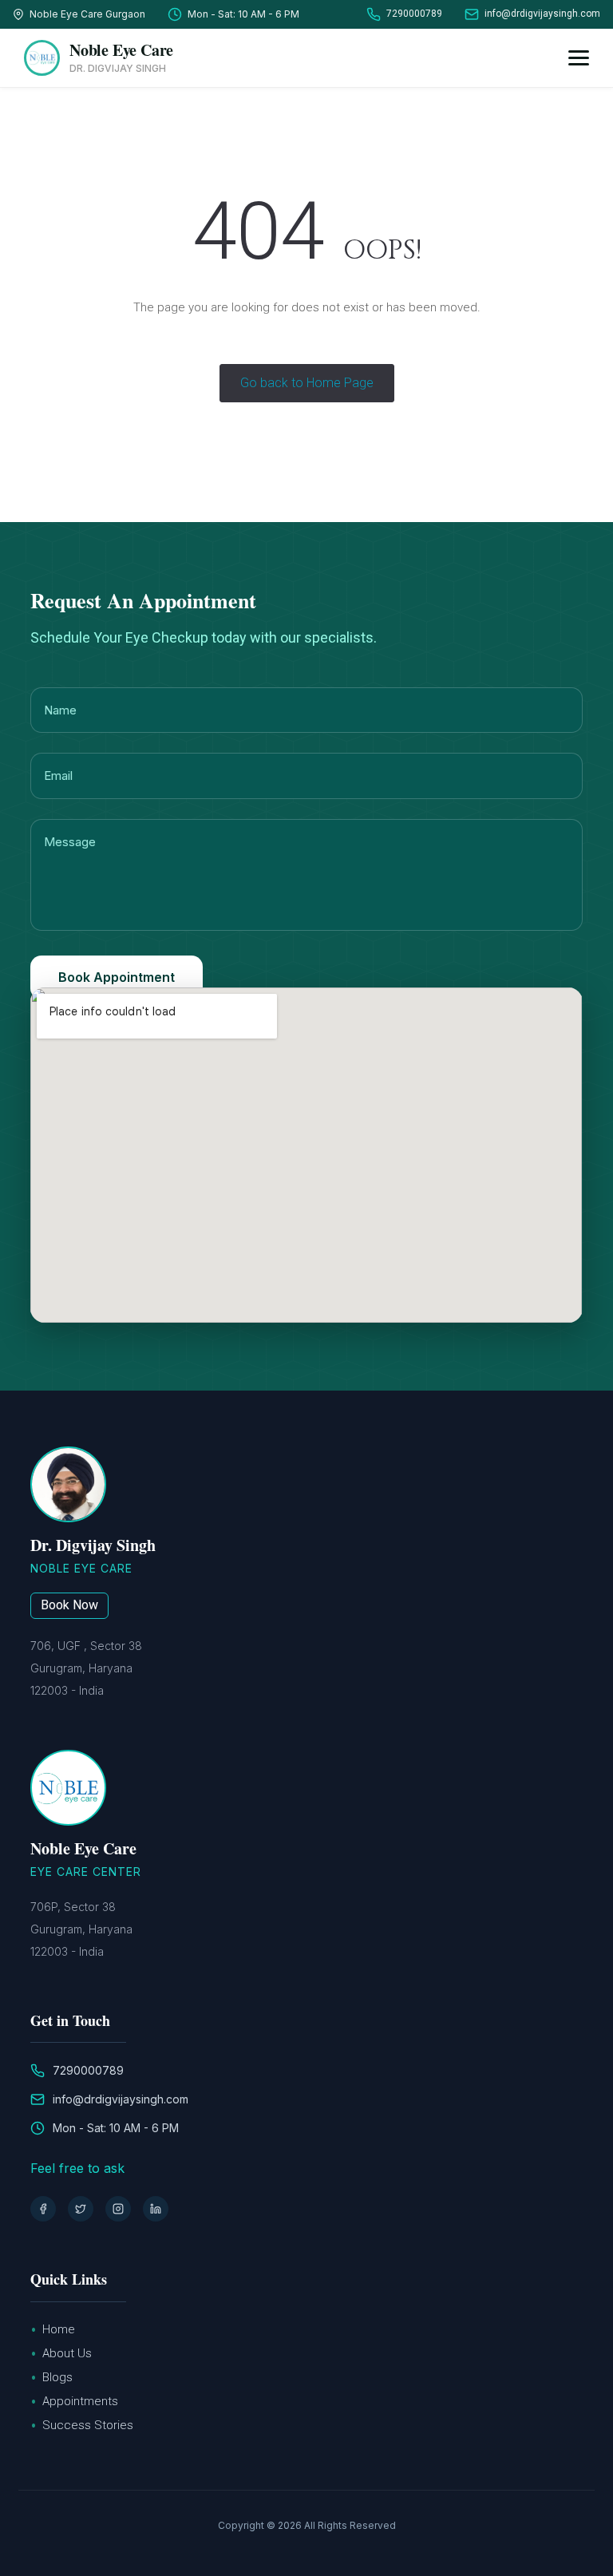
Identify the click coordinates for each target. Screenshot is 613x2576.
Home (59, 2329)
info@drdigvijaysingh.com (542, 14)
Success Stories (88, 2425)
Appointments (80, 2401)
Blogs (57, 2377)
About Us (67, 2353)
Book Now (69, 1605)
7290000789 (414, 14)
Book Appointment (117, 977)
